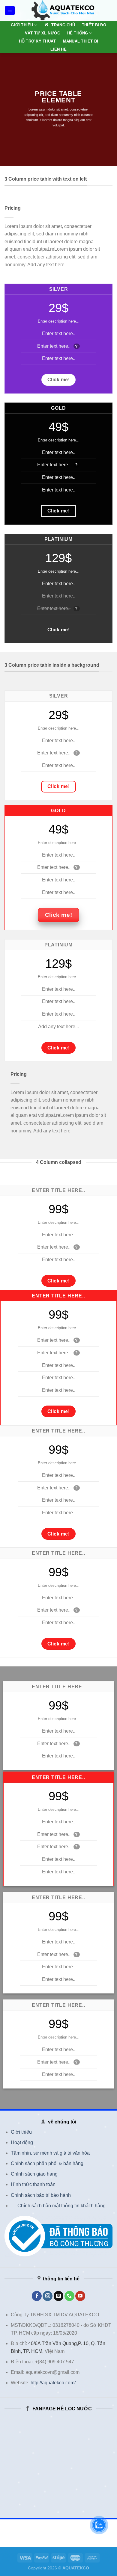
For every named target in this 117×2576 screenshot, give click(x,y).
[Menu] (10, 11)
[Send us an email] (59, 2296)
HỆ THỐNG (78, 33)
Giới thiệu (21, 2132)
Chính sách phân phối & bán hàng (47, 2163)
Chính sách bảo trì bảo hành (41, 2195)
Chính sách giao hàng (34, 2174)
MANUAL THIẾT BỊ (81, 41)
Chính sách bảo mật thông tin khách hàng (61, 2206)
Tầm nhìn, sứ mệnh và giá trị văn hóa (50, 2153)
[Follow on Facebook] (37, 2296)
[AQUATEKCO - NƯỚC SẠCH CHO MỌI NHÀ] (63, 10)
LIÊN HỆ (58, 49)
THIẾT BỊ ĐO (94, 25)
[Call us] (69, 2296)
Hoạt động (22, 2142)
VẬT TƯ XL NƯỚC (43, 33)
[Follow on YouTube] (80, 2296)
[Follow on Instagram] (48, 2296)
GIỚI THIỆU (22, 25)
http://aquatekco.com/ (53, 2383)
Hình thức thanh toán (33, 2184)
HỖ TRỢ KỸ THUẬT (37, 41)
